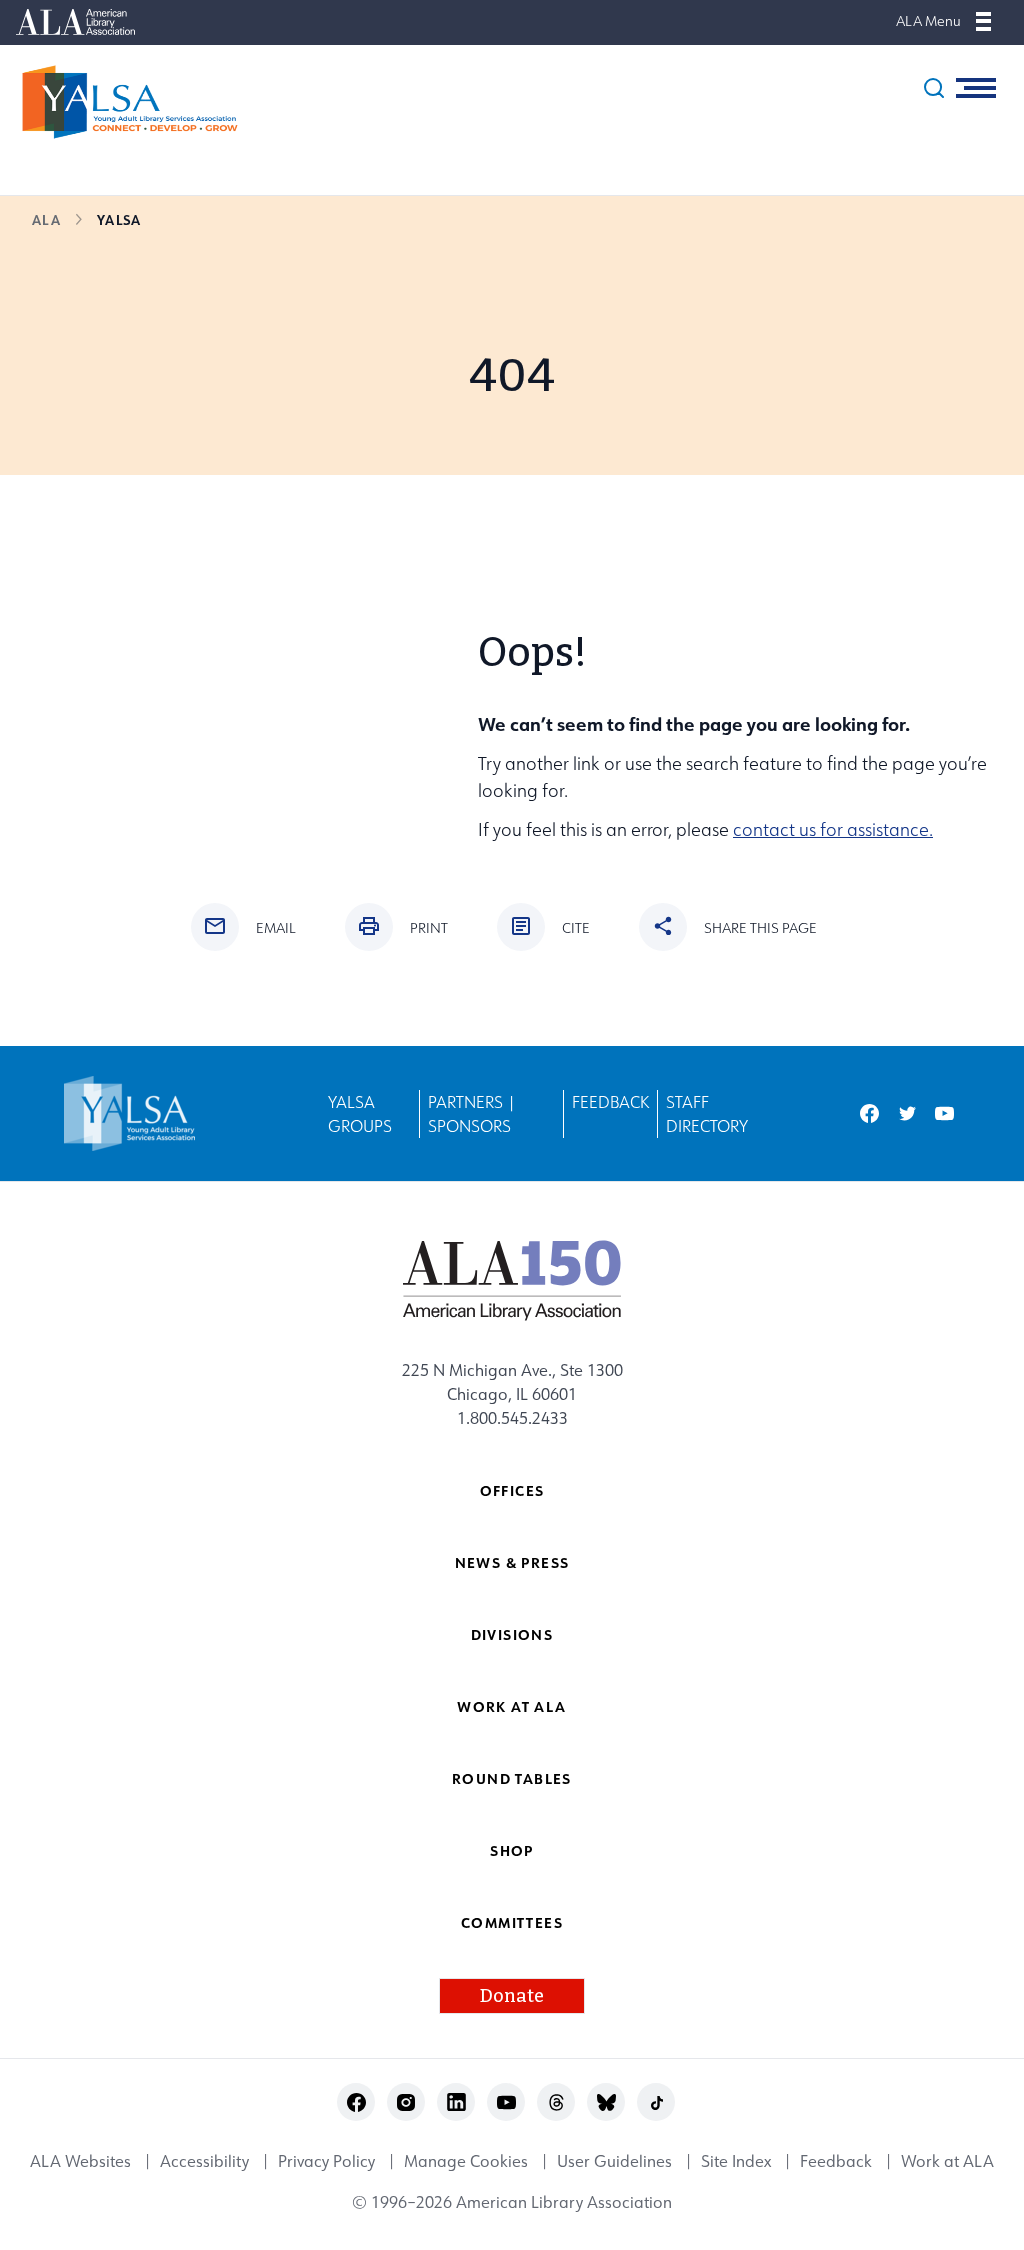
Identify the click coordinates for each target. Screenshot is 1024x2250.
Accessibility (204, 2162)
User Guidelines (614, 2162)
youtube (944, 1113)
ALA (46, 219)
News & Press (512, 1562)
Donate (512, 1996)
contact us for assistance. (833, 829)
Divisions (512, 1634)
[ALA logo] (512, 1280)
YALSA (119, 219)
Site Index (736, 2162)
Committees (512, 1922)
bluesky (606, 2102)
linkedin (456, 2102)
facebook (869, 1113)
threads (556, 2102)
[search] (934, 88)
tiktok (656, 2102)
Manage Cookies (466, 2162)
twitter (907, 1113)
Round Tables (512, 1778)
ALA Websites (80, 2162)
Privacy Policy (326, 2162)
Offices (512, 1490)
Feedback (610, 1102)
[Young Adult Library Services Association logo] (120, 102)
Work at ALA (511, 1706)
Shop (512, 1850)
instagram (406, 2102)
